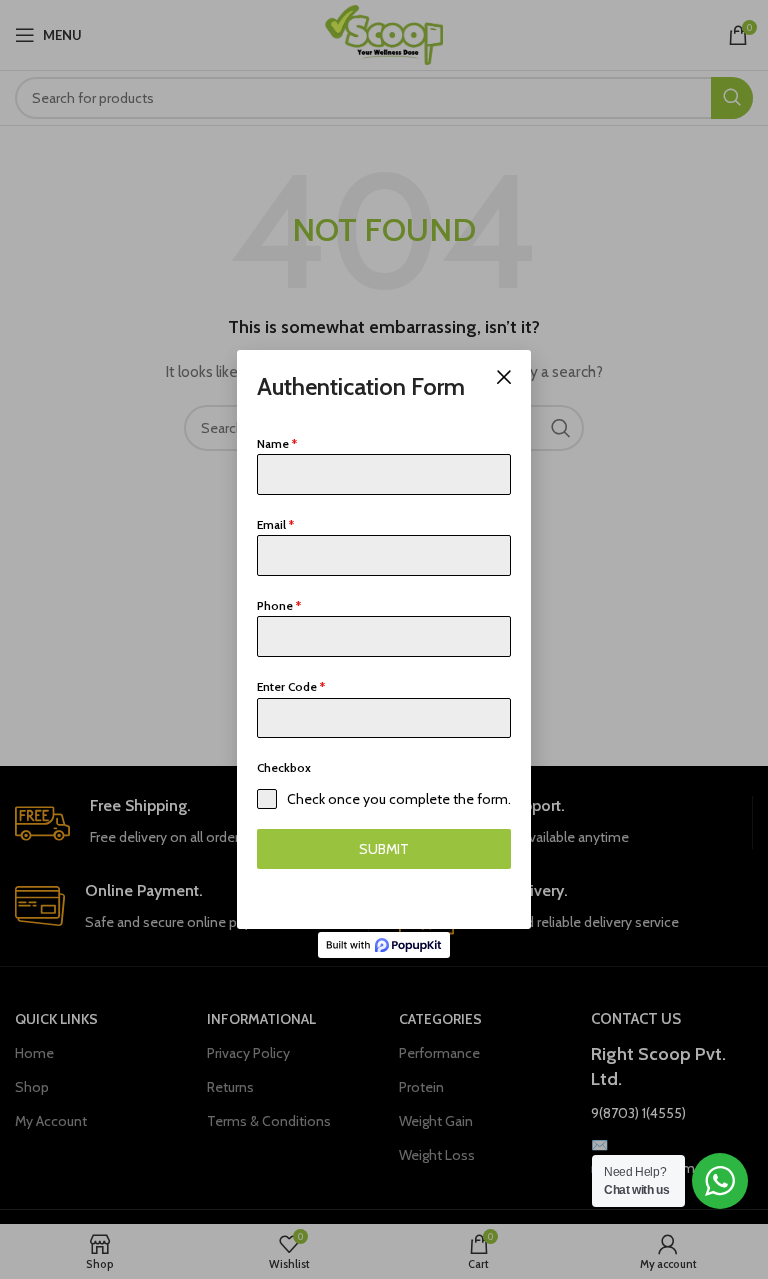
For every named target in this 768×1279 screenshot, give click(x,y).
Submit (384, 849)
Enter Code (291, 686)
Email (275, 524)
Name (277, 443)
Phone (279, 605)
